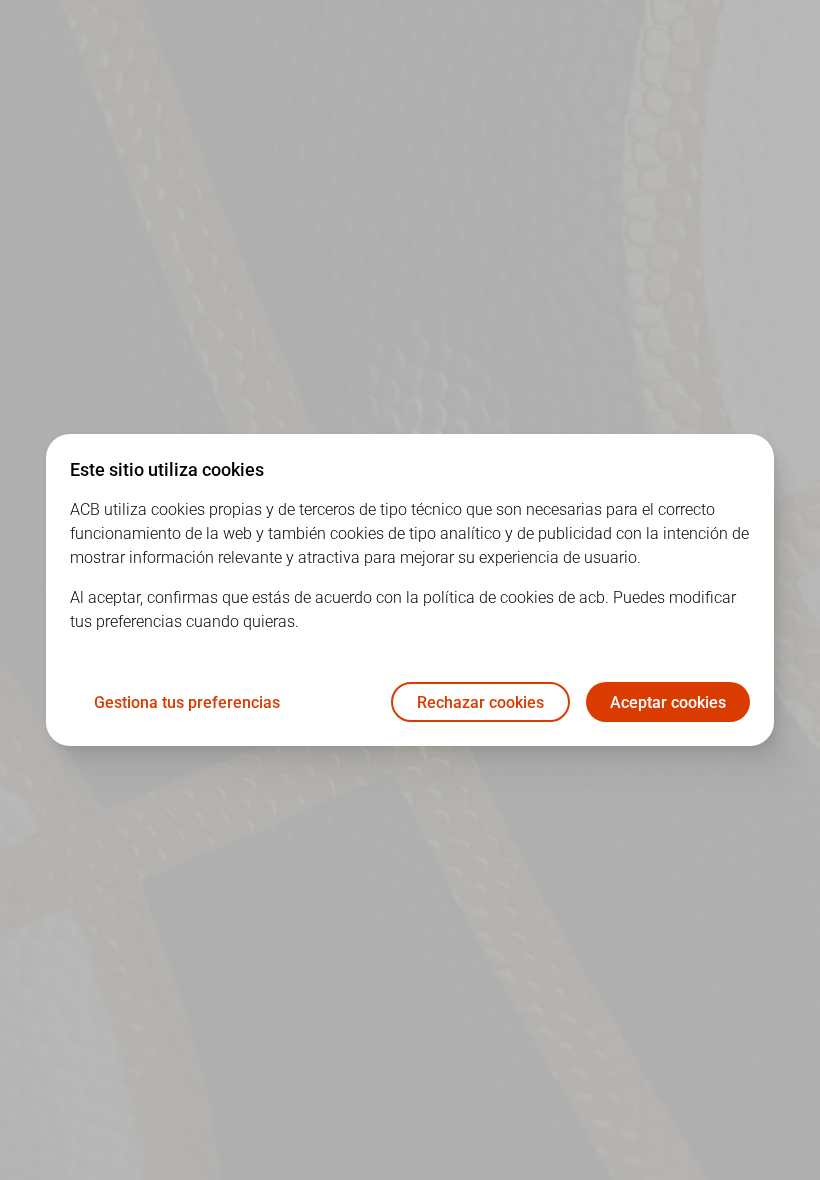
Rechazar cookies (480, 702)
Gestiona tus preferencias (187, 702)
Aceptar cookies (668, 702)
